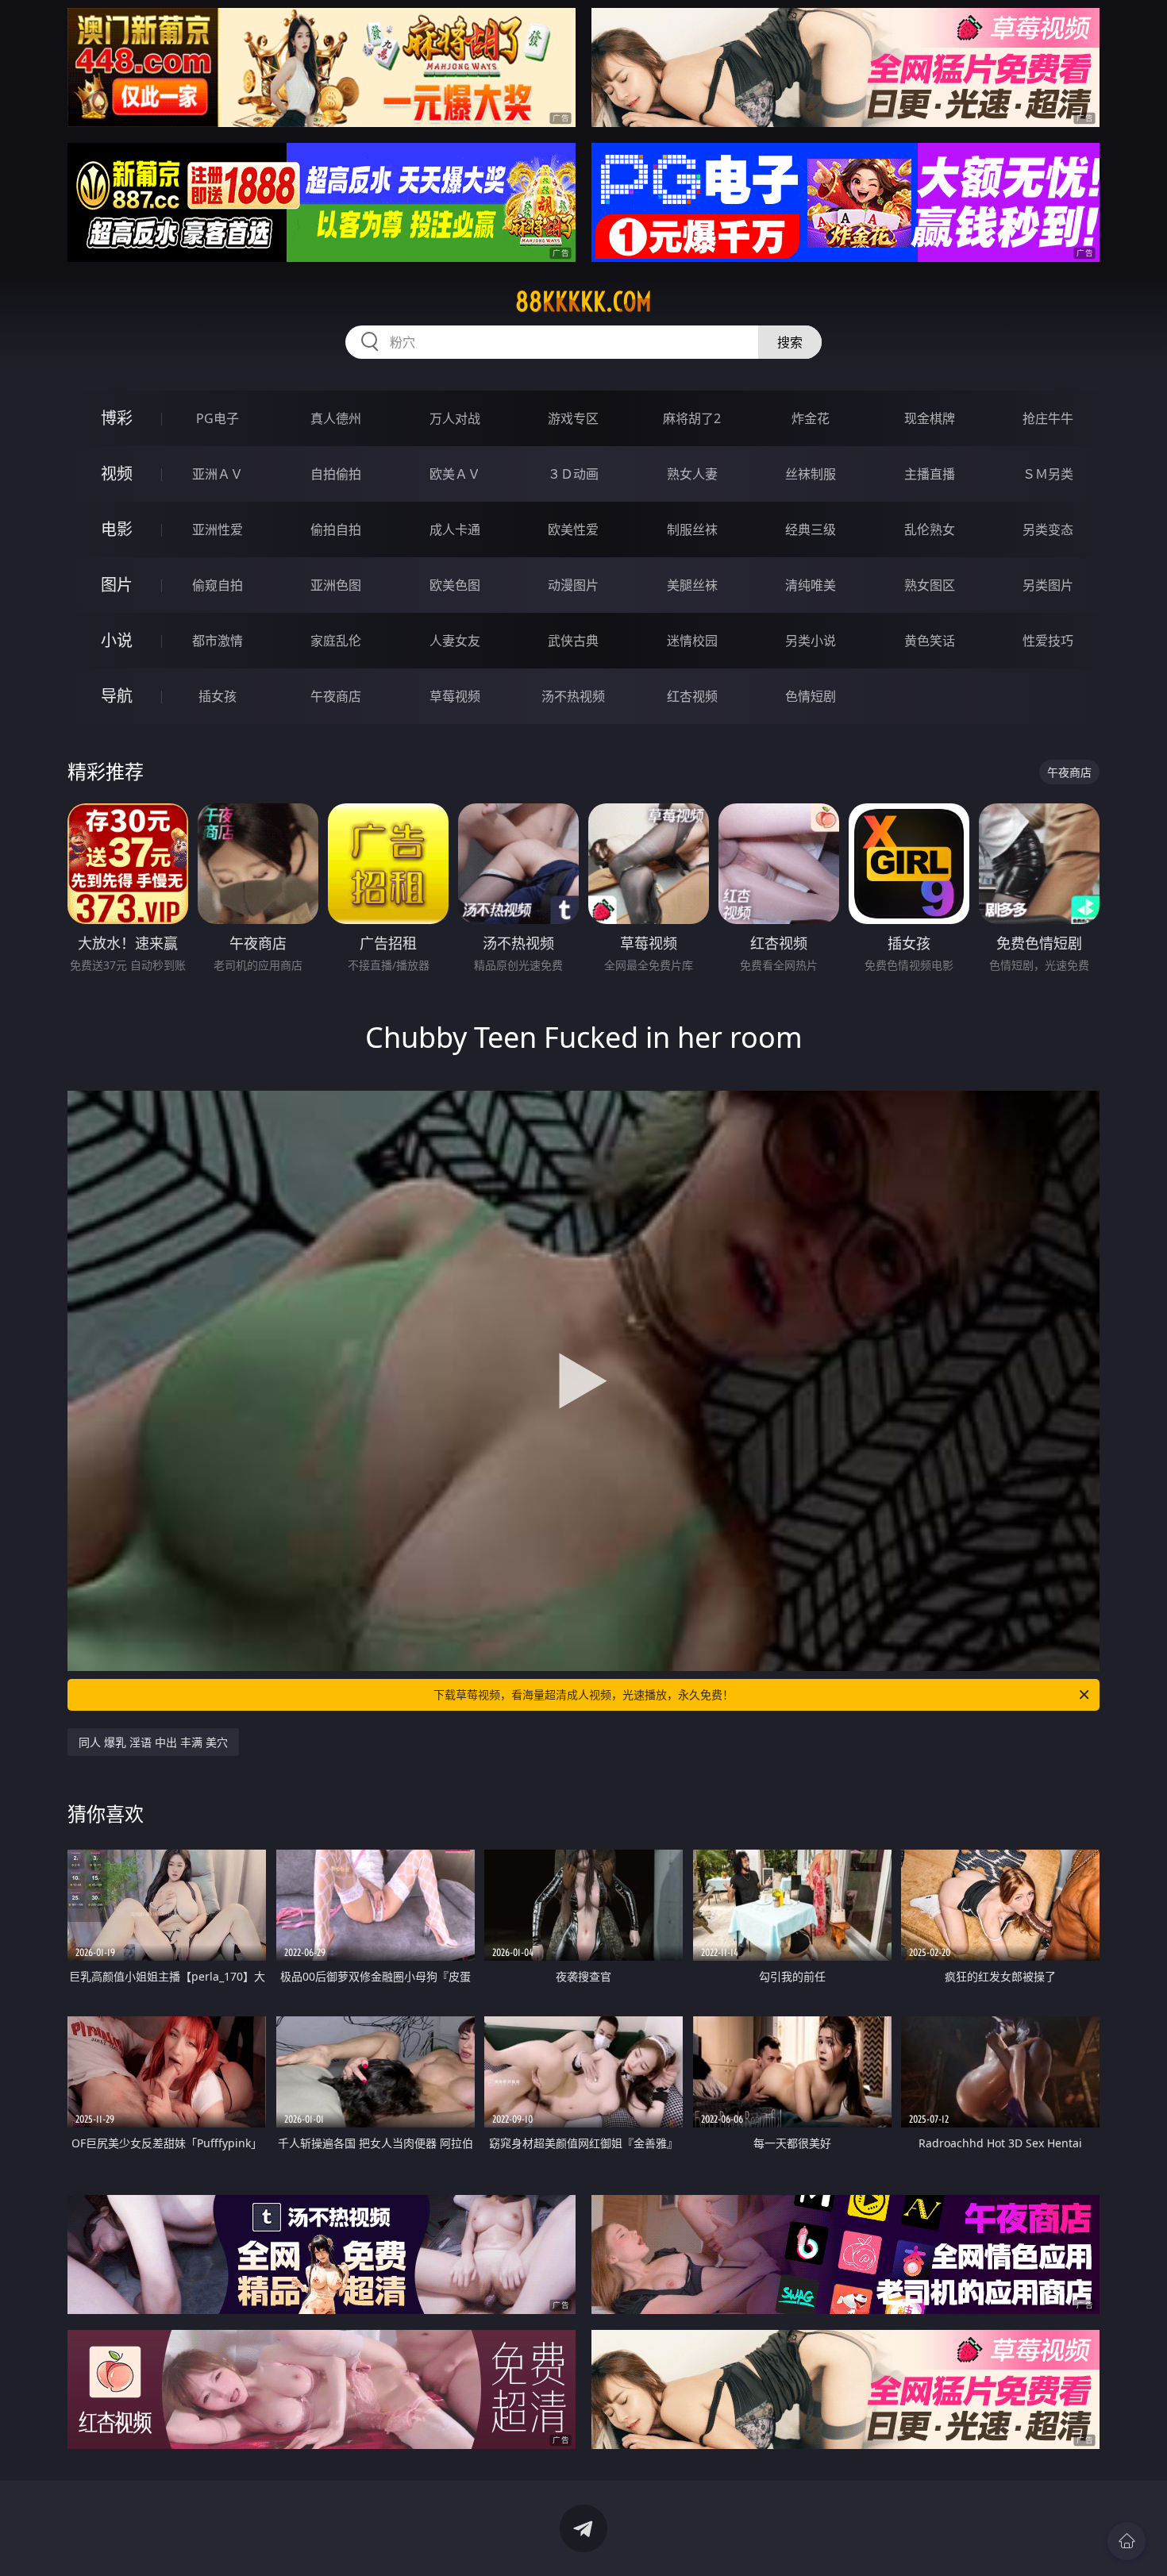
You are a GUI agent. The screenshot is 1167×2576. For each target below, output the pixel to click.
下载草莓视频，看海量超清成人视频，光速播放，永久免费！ (583, 1694)
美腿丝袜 (692, 585)
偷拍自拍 (336, 529)
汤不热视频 (573, 696)
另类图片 (1048, 585)
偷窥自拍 (218, 585)
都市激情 (218, 641)
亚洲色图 (336, 585)
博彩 (117, 418)
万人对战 (455, 418)
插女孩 (218, 696)
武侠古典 (573, 641)
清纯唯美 (811, 585)
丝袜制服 (811, 474)
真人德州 (336, 418)
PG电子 (218, 418)
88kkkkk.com (583, 302)
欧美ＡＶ (455, 474)
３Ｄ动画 (573, 474)
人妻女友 (455, 641)
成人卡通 (455, 529)
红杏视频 (692, 696)
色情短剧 (811, 696)
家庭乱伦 (336, 641)
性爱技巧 (1048, 641)
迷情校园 (692, 641)
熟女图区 (930, 585)
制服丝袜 (692, 529)
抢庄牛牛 (1048, 418)
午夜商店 (336, 696)
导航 (117, 696)
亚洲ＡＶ (218, 474)
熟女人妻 (692, 474)
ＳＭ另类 (1048, 474)
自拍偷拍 (336, 474)
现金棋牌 (930, 418)
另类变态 (1048, 529)
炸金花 (811, 418)
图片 (117, 585)
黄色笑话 (930, 641)
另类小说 (811, 641)
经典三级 (811, 529)
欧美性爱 (573, 529)
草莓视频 (455, 696)
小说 (117, 640)
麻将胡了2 (692, 418)
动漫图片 (573, 585)
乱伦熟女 (930, 529)
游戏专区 (573, 418)
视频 (117, 474)
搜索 (790, 342)
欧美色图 (455, 585)
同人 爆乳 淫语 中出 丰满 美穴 (153, 1742)
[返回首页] (1127, 2541)
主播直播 (930, 474)
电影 (117, 529)
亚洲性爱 (218, 529)
